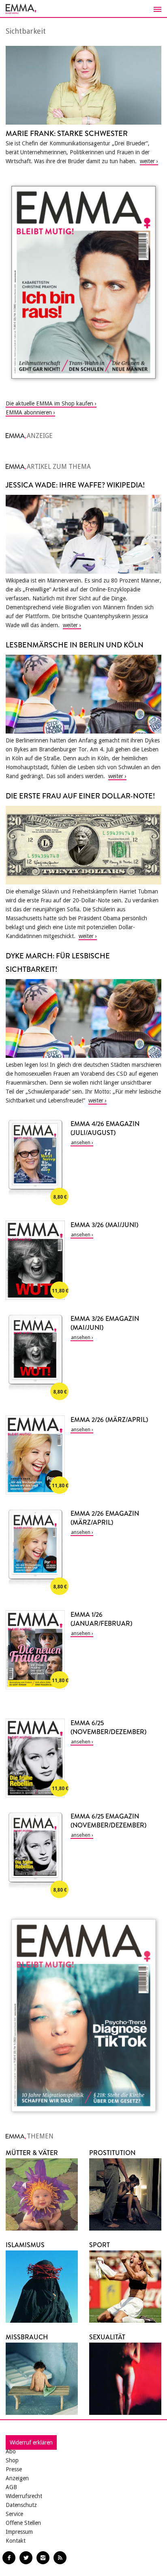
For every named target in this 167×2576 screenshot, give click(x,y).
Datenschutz (21, 2505)
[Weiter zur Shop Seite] (83, 282)
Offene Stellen (23, 2523)
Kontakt (16, 2541)
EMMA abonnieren (29, 412)
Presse (14, 2469)
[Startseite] (83, 9)
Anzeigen (17, 2478)
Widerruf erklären (31, 2442)
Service (14, 2514)
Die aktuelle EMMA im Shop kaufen (49, 403)
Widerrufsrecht (24, 2496)
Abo (11, 2451)
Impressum (19, 2532)
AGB (11, 2487)
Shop (12, 2460)
